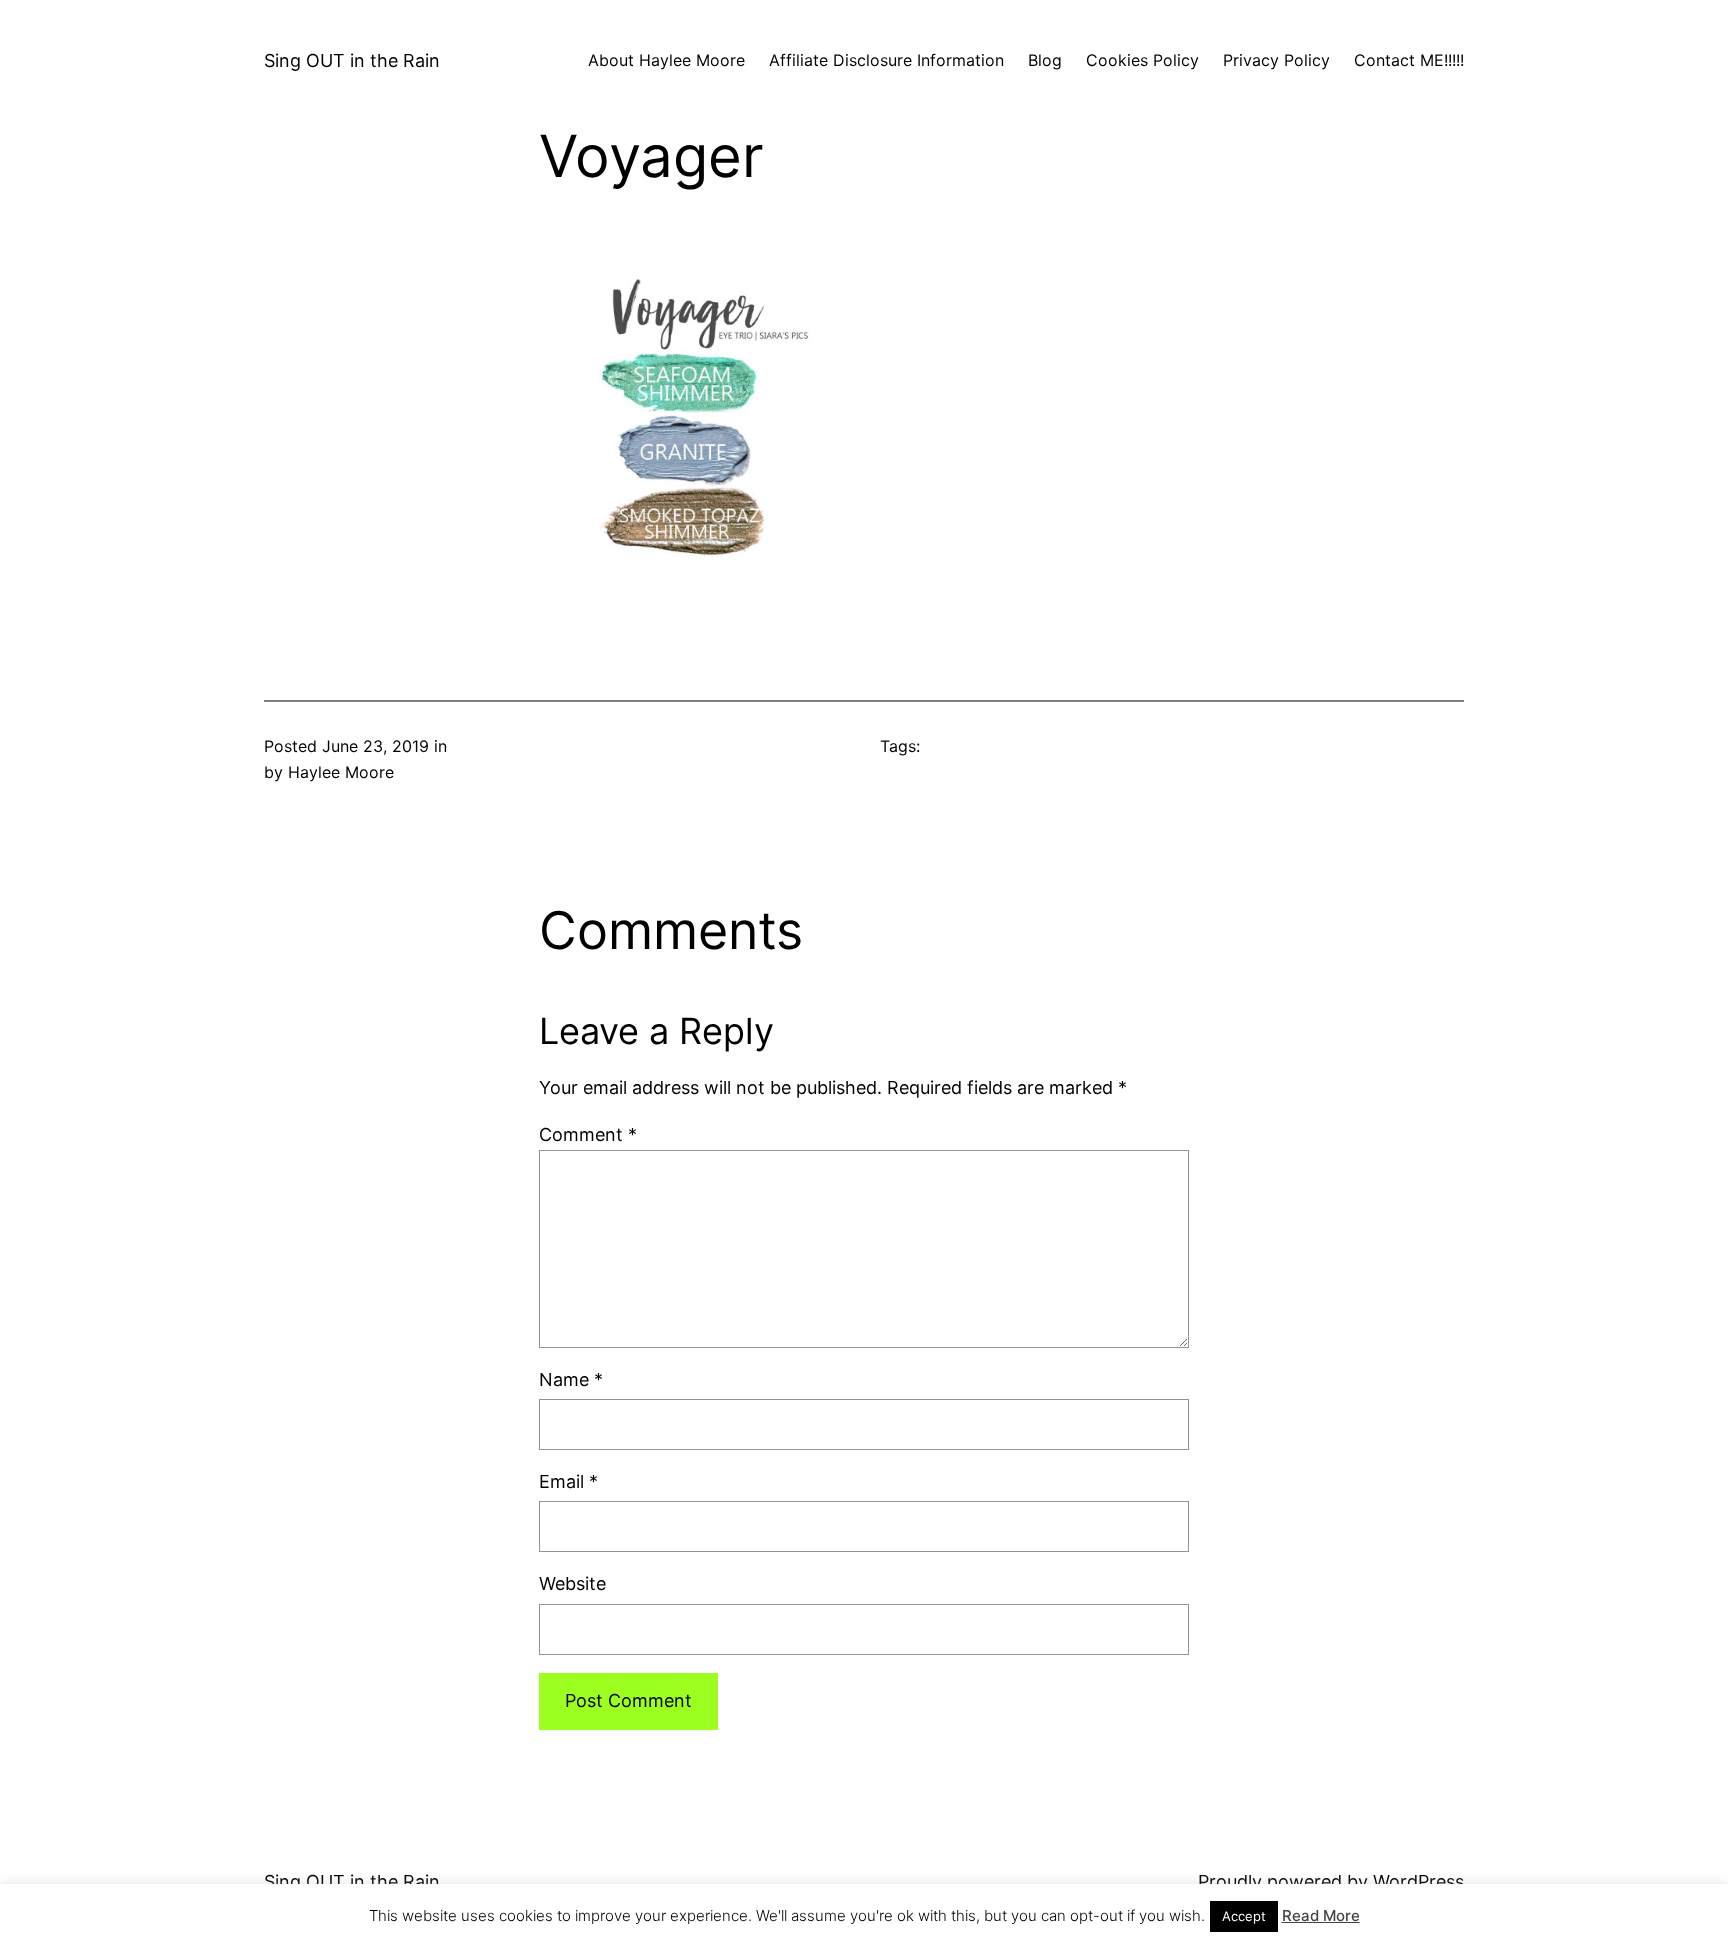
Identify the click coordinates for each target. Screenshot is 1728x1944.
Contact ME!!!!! (1409, 60)
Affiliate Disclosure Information (886, 60)
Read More (1321, 1915)
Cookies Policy (1142, 60)
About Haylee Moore (666, 60)
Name (571, 1379)
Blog (1045, 60)
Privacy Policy (1276, 60)
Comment (588, 1134)
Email (568, 1481)
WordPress (1418, 1881)
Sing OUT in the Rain (352, 60)
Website (572, 1583)
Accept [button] (1244, 1916)
